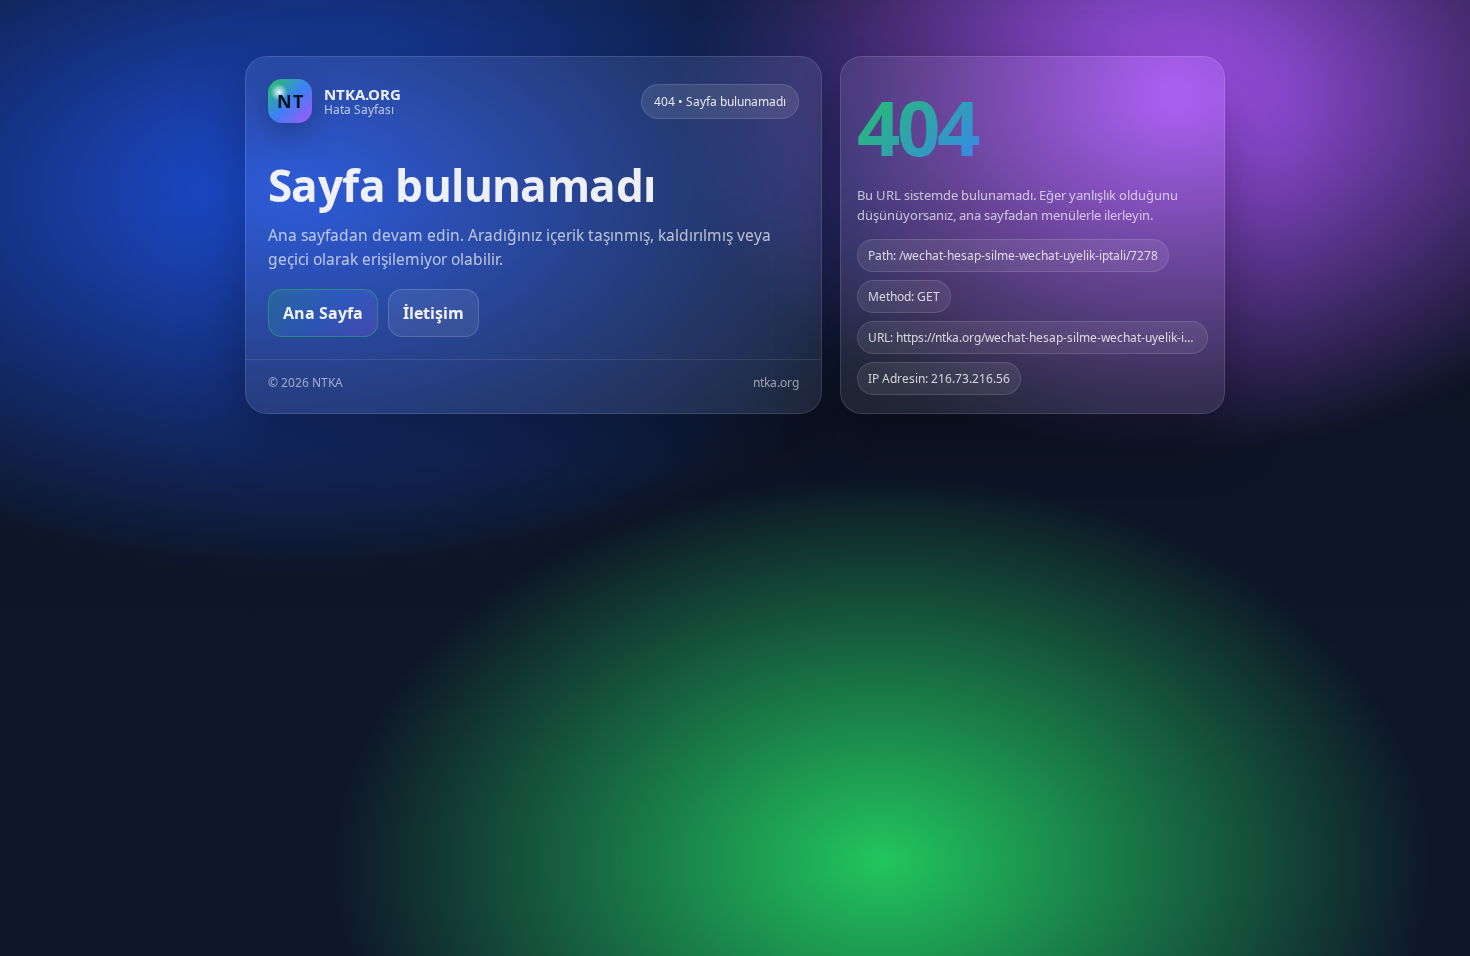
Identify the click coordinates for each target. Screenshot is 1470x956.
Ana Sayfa (323, 313)
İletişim (433, 313)
